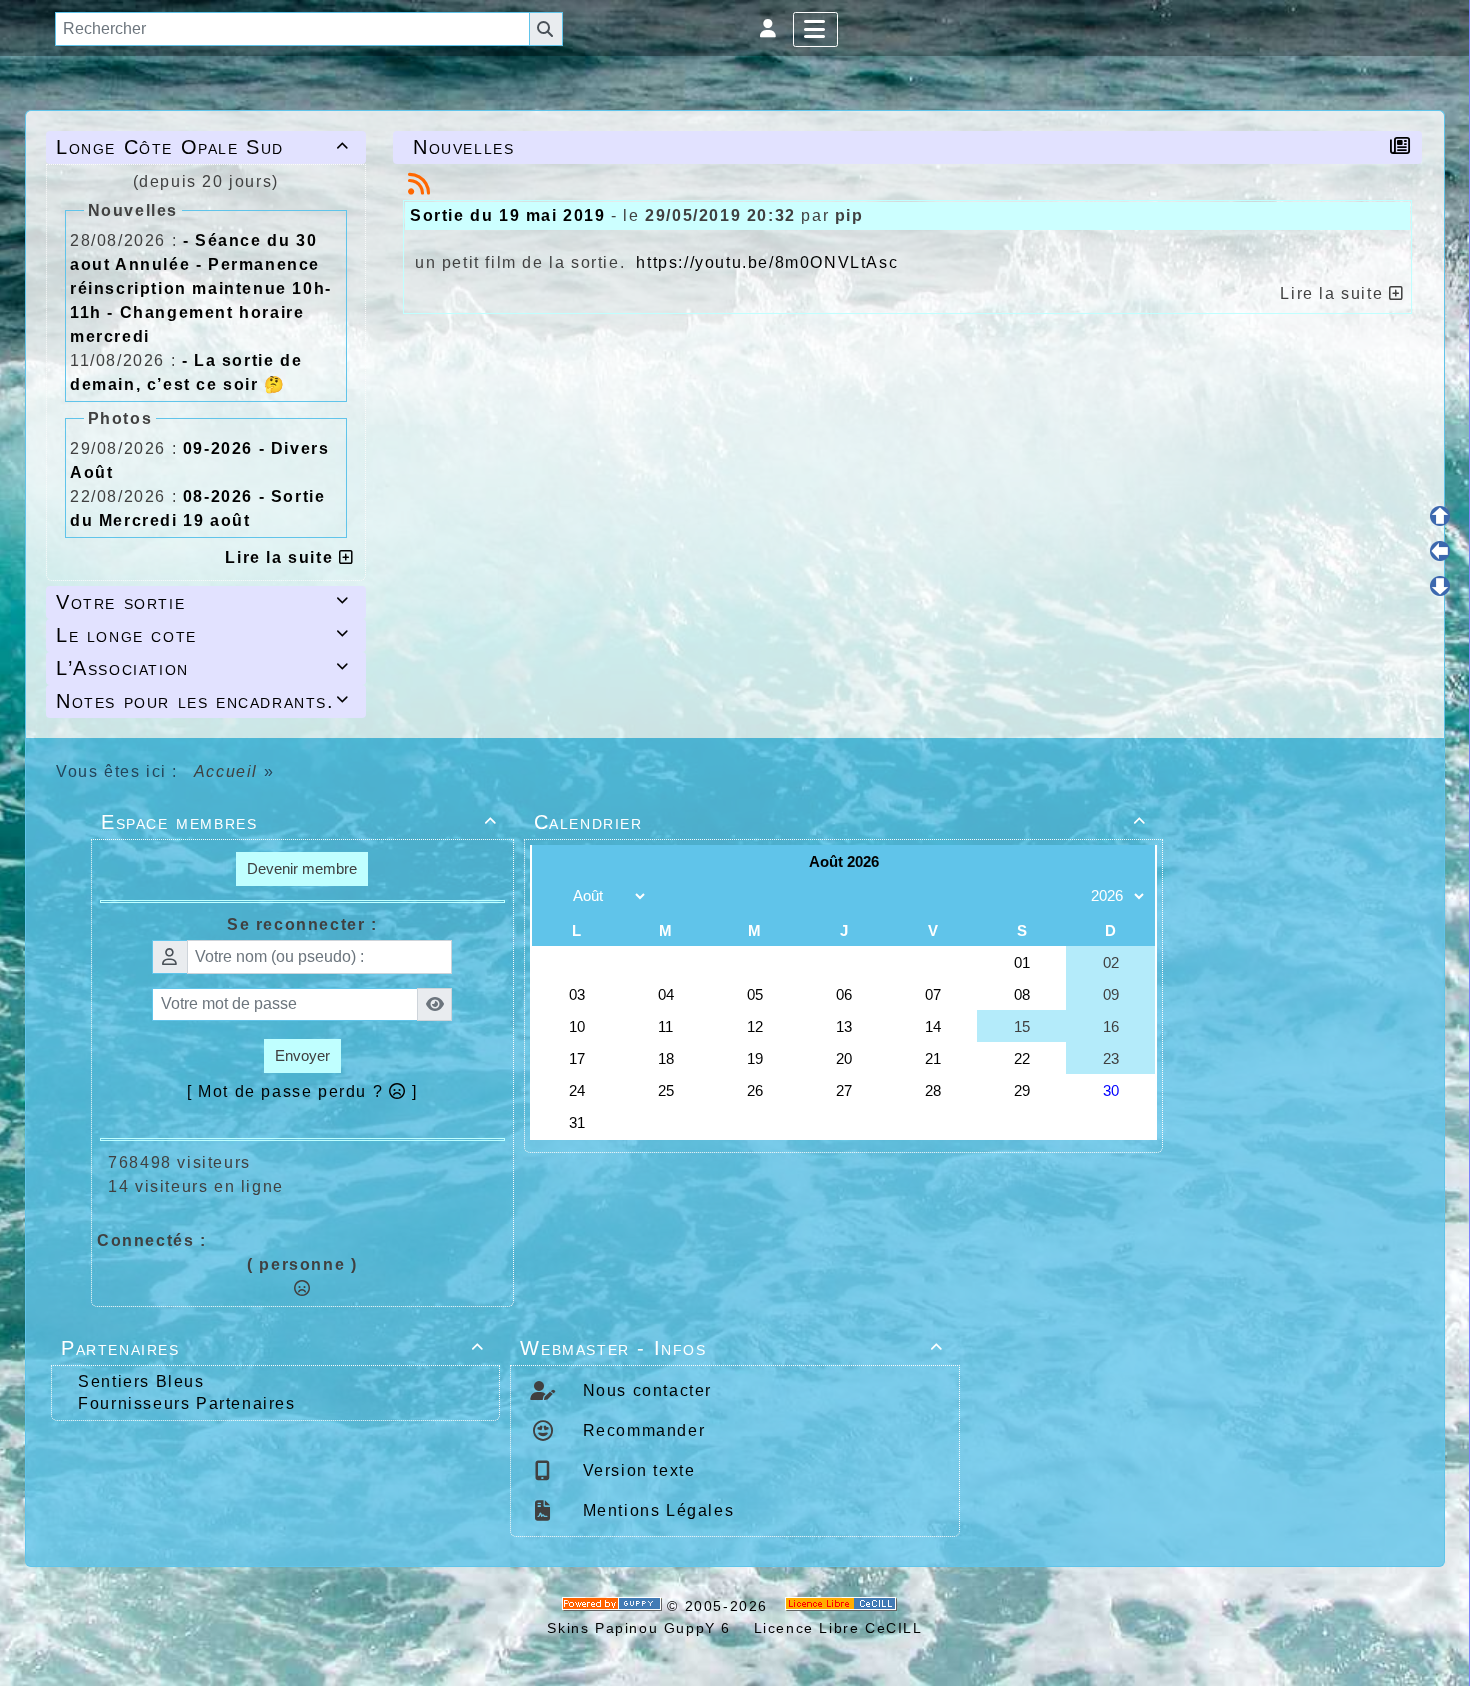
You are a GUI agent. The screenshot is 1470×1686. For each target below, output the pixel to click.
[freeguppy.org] (615, 1606)
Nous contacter (644, 1390)
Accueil (226, 771)
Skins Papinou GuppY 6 (644, 1628)
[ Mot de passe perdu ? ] (302, 1091)
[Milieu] (1440, 551)
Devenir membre (302, 868)
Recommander (641, 1430)
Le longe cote (203, 635)
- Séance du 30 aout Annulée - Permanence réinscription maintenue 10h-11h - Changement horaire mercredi (201, 288)
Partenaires (272, 1348)
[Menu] (815, 29)
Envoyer (302, 1055)
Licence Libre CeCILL (835, 1628)
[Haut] (1440, 516)
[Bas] (1440, 586)
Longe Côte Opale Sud (203, 147)
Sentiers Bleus (141, 1381)
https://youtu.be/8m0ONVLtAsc (767, 262)
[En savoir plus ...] (844, 1606)
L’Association (203, 668)
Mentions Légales (655, 1510)
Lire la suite (281, 557)
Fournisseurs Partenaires (186, 1403)
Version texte (636, 1470)
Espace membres (299, 822)
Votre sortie (203, 602)
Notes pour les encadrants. (203, 701)
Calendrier (840, 822)
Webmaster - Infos (731, 1348)
